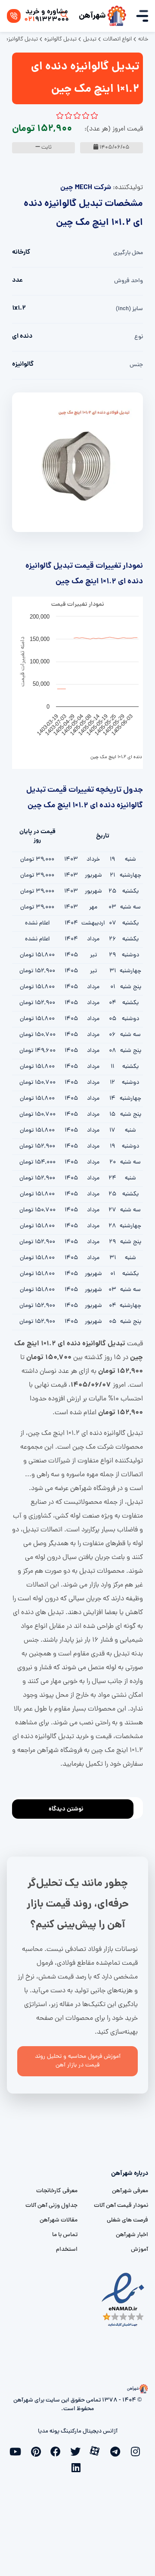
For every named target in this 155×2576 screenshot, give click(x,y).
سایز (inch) (129, 309)
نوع (139, 337)
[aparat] (97, 2450)
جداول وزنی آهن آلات (51, 2206)
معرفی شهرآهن (130, 2191)
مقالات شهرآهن (59, 2220)
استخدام (67, 2250)
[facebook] (58, 2451)
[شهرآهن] (117, 16)
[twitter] (77, 2451)
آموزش (139, 2250)
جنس (136, 365)
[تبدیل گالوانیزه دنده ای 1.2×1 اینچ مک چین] (77, 463)
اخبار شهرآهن (132, 2235)
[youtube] (18, 2451)
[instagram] (137, 2451)
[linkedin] (77, 2467)
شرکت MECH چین (86, 188)
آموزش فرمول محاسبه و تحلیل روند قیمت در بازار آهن (78, 2061)
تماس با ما (65, 2235)
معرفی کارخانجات (57, 2191)
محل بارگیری (128, 253)
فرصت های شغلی (127, 2220)
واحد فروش (129, 281)
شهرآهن (92, 16)
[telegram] (117, 2451)
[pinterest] (38, 2451)
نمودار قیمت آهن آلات (121, 2206)
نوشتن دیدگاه (66, 1809)
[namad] (123, 2300)
